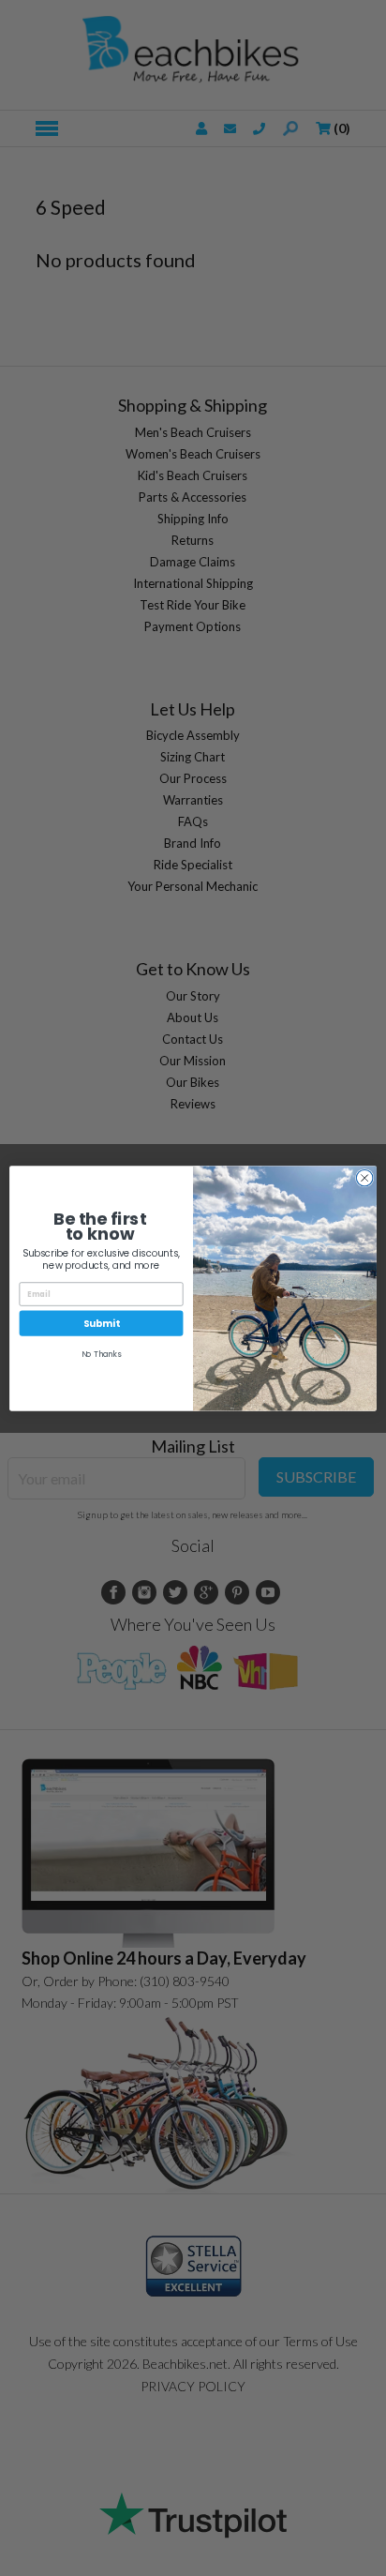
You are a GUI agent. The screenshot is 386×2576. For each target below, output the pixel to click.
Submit (101, 1322)
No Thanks (102, 1354)
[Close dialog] (364, 1178)
